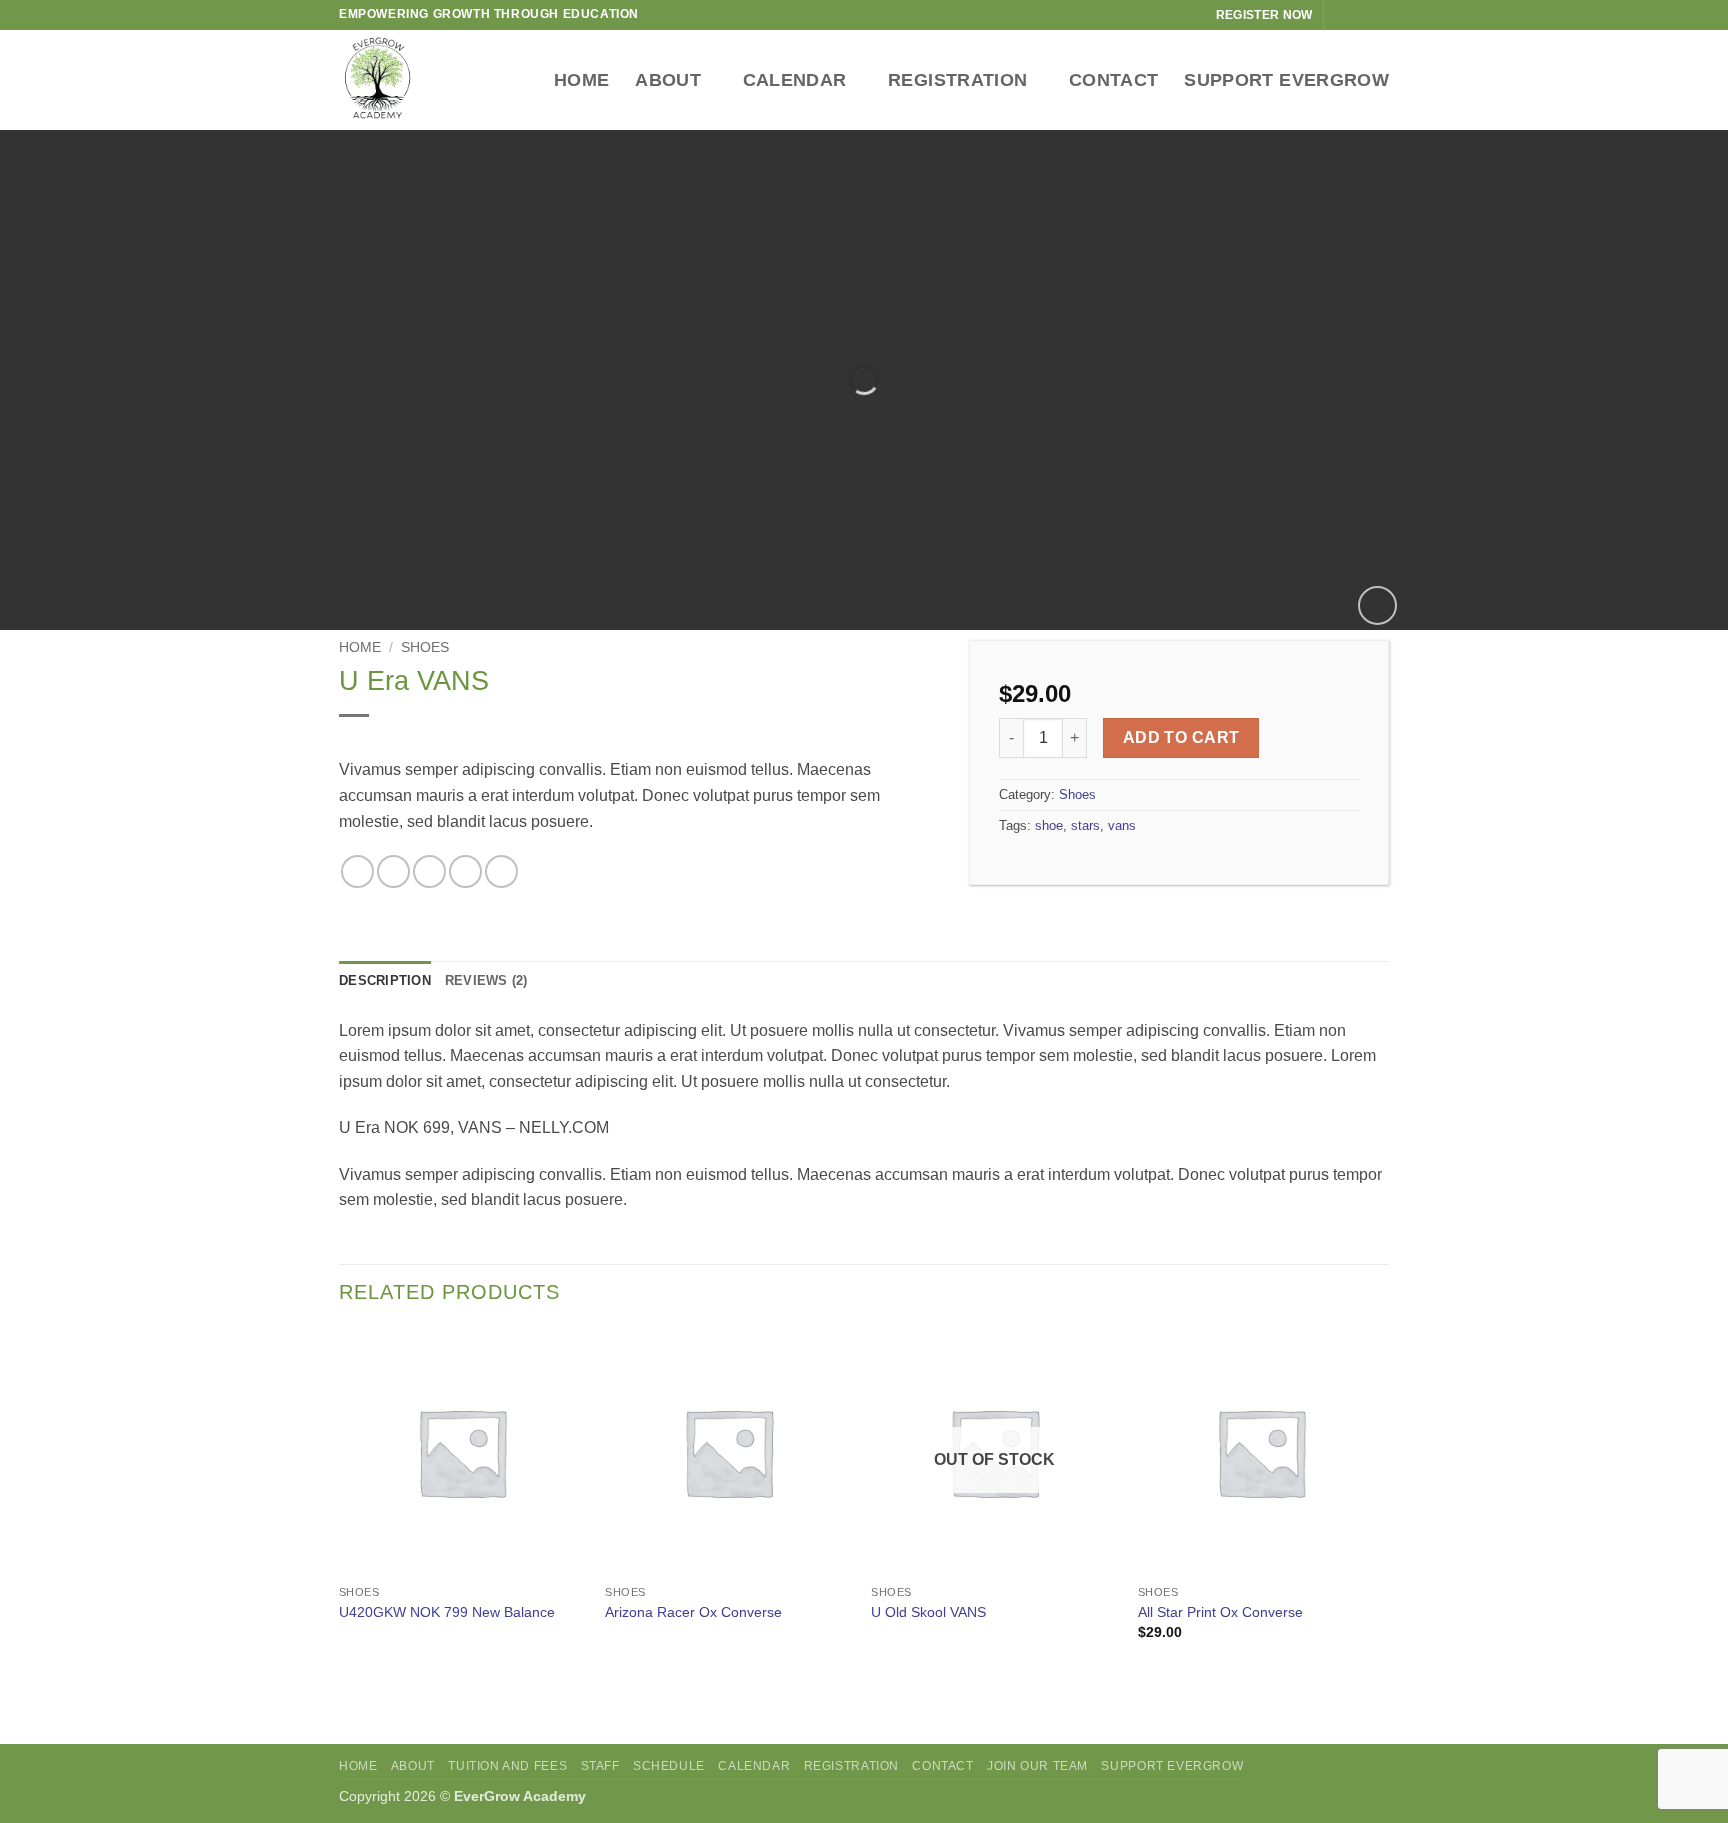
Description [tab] (385, 980)
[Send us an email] (1379, 15)
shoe (1049, 825)
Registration (957, 80)
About (668, 80)
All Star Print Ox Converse (1220, 1612)
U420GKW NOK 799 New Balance (447, 1612)
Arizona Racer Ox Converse (693, 1612)
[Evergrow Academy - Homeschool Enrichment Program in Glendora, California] (403, 80)
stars (1085, 825)
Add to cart (1181, 737)
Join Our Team (1037, 1766)
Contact (1113, 80)
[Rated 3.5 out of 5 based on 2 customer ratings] (639, 741)
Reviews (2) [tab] (486, 980)
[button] (1377, 605)
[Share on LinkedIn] (501, 871)
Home (581, 80)
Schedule (669, 1766)
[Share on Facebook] (357, 871)
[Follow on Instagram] (1360, 15)
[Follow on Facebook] (1341, 15)
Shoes (425, 647)
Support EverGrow (1286, 80)
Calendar (795, 80)
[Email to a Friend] (429, 871)
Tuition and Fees (507, 1766)
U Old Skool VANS (928, 1612)
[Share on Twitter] (393, 871)
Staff (600, 1766)
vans (1122, 825)
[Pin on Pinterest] (465, 871)
